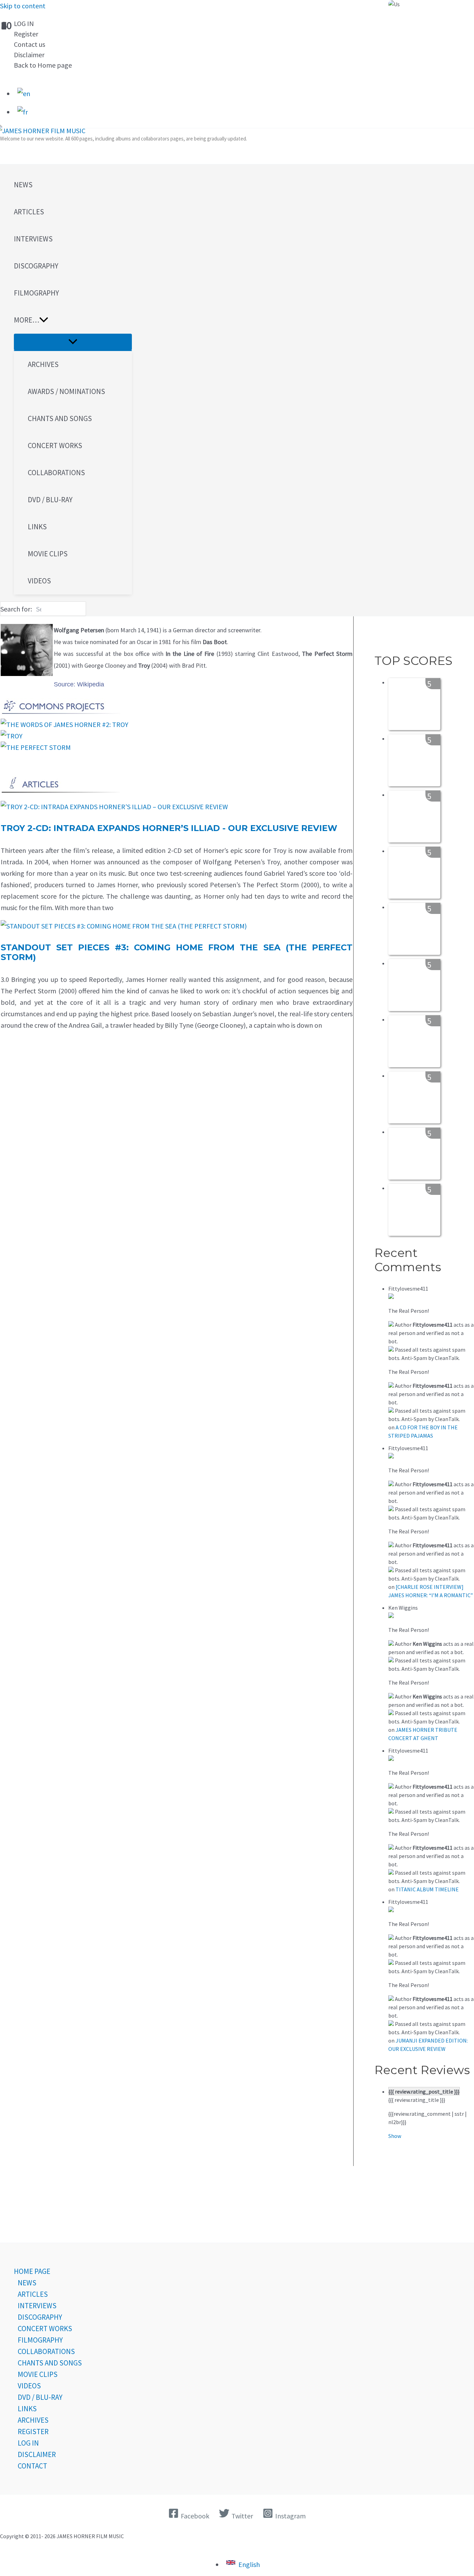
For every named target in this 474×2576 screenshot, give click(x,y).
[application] (44, 320)
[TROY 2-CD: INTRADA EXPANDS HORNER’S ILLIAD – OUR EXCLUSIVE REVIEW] (114, 807)
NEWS (27, 2283)
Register (26, 34)
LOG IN (24, 23)
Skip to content (23, 6)
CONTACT (32, 2466)
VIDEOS (29, 2386)
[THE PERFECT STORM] (36, 747)
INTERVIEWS (37, 2306)
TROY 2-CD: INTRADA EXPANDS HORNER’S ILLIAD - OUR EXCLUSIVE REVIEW (169, 828)
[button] (73, 320)
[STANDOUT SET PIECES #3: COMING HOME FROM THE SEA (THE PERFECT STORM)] (124, 926)
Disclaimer (29, 55)
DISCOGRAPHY (40, 2317)
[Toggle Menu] (73, 342)
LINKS (27, 2409)
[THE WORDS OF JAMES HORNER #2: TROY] (65, 724)
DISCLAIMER (37, 2454)
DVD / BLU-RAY (40, 2397)
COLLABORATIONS (46, 2351)
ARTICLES (33, 2294)
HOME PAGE (32, 2271)
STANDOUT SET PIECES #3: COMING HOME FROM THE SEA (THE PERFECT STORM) (177, 952)
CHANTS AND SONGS (50, 2363)
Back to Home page (43, 65)
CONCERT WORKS (45, 2329)
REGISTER (33, 2432)
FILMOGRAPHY (40, 2340)
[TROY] (12, 736)
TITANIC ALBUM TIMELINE (427, 1889)
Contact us (29, 44)
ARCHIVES (33, 2420)
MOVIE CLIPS (38, 2374)
